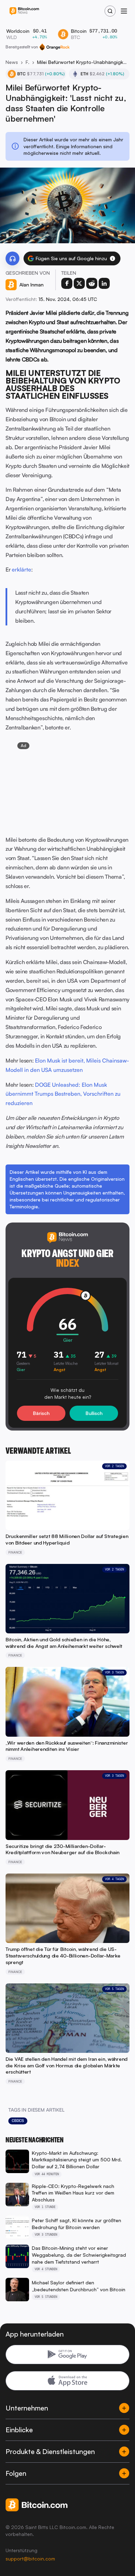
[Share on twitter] (79, 283)
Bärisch (41, 1413)
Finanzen (28, 62)
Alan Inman (31, 285)
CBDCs (18, 2121)
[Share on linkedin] (104, 283)
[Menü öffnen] (124, 11)
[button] (112, 258)
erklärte (21, 569)
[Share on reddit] (92, 283)
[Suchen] (110, 11)
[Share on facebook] (67, 283)
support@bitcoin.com (30, 2559)
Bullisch (94, 1413)
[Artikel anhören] (12, 258)
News (12, 62)
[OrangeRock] (55, 47)
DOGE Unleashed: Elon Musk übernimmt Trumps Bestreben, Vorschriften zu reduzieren (63, 1094)
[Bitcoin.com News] (24, 11)
